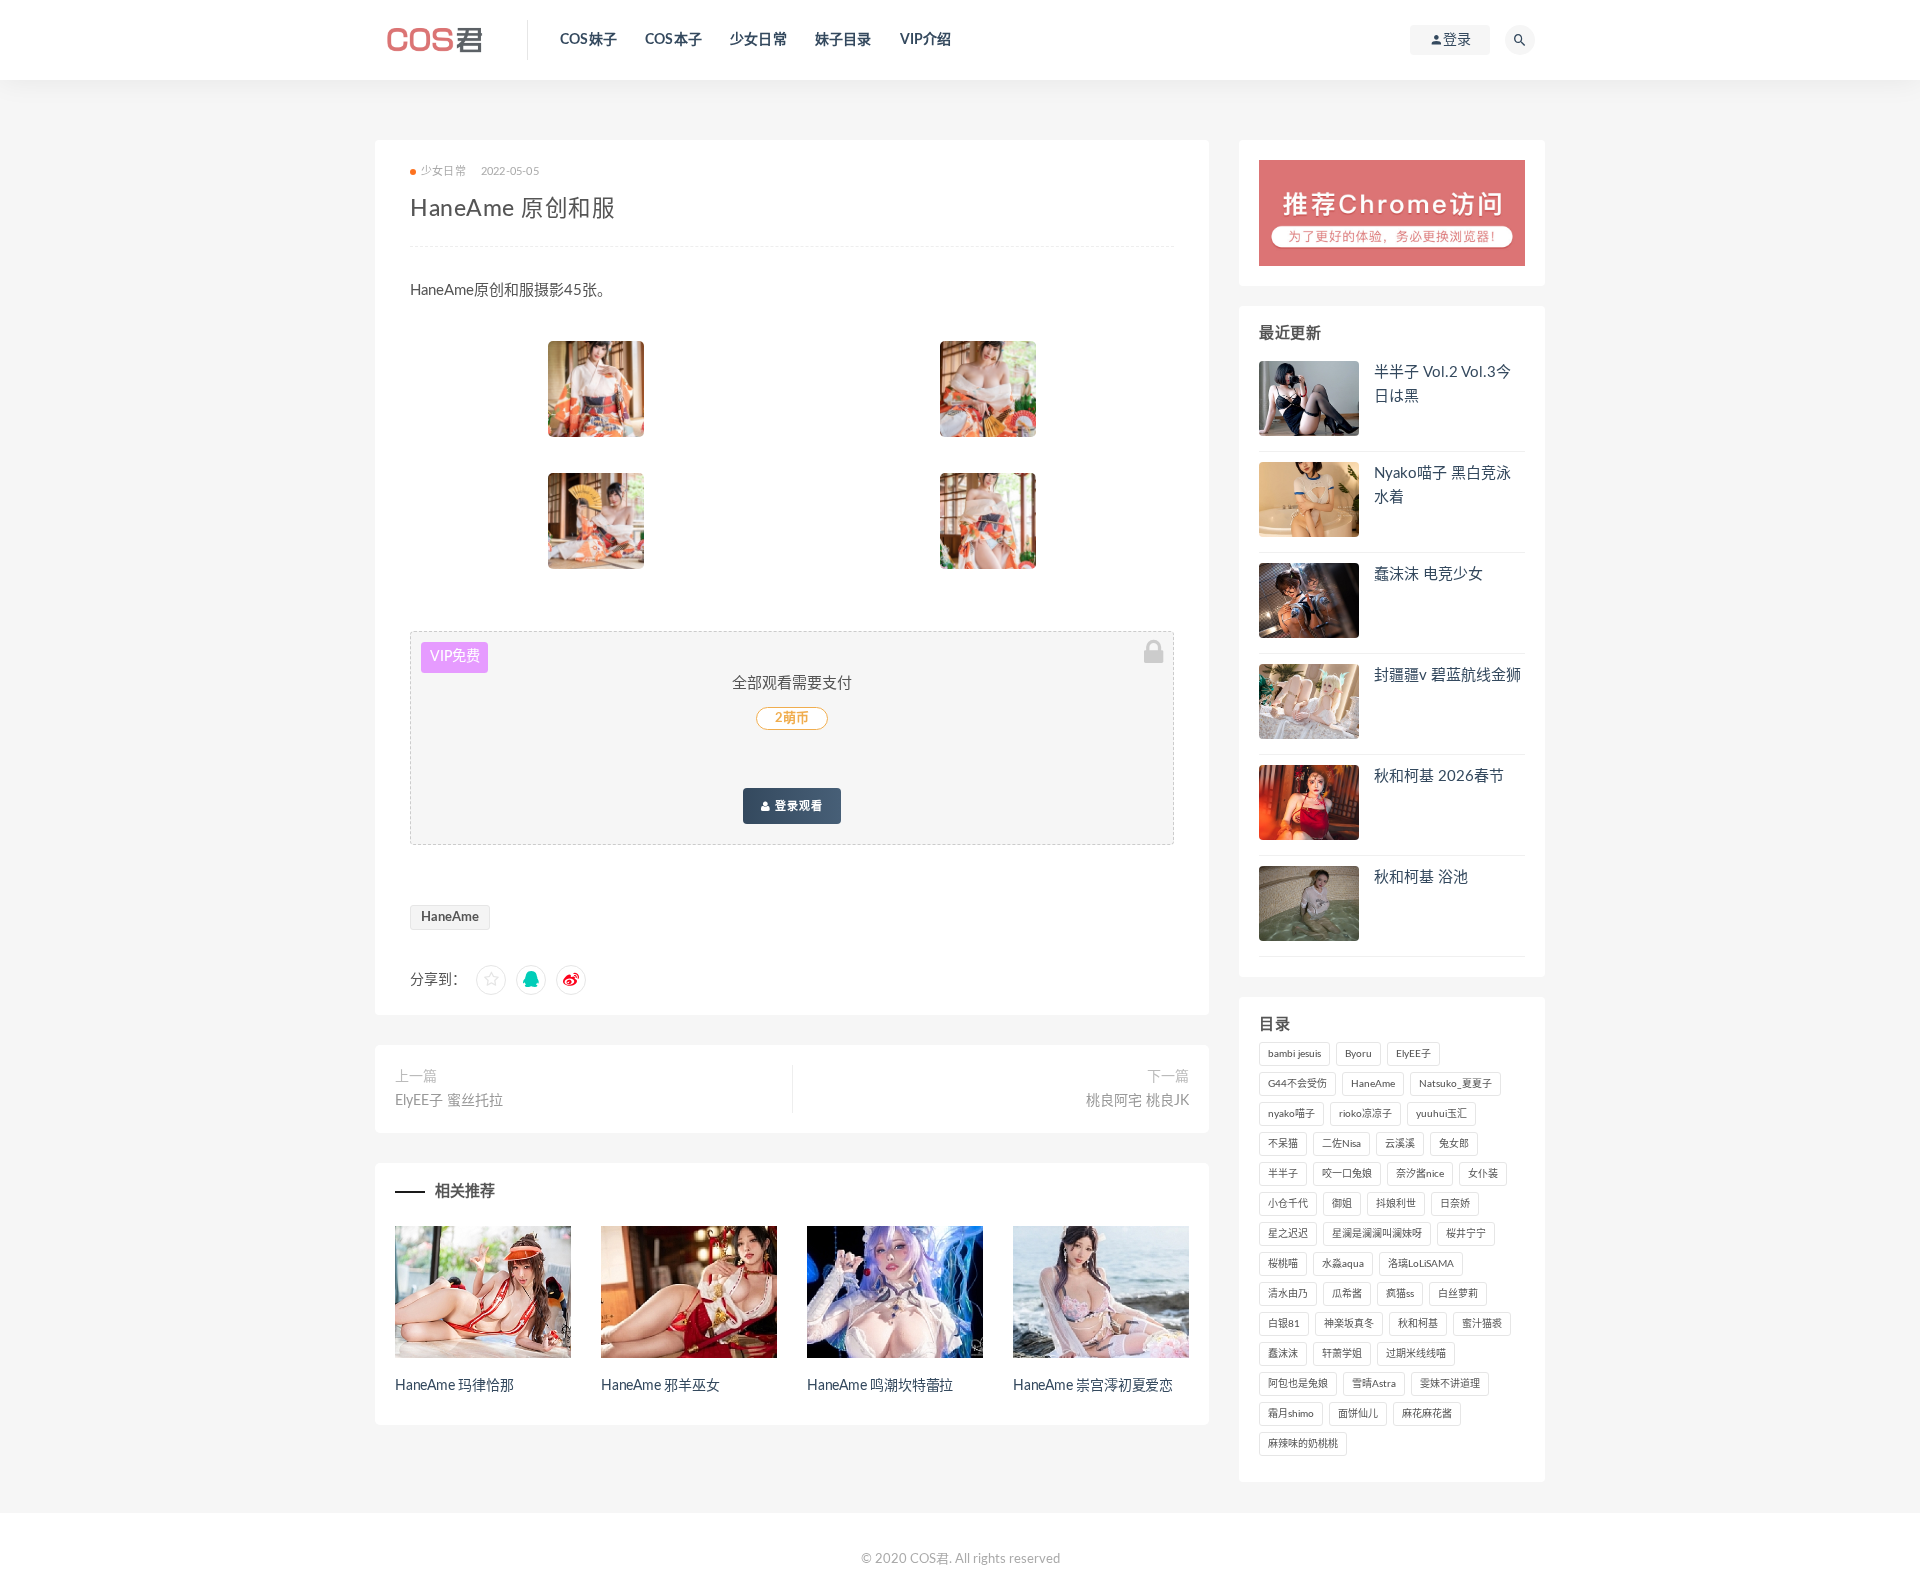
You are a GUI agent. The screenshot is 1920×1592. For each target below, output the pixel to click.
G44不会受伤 (1297, 1084)
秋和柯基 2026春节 (1439, 776)
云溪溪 (1400, 1144)
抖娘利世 (1396, 1204)
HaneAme (450, 917)
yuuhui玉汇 (1441, 1114)
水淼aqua (1343, 1264)
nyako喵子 (1291, 1114)
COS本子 (673, 40)
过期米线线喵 (1416, 1354)
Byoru (1358, 1054)
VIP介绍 (926, 40)
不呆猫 (1283, 1144)
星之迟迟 (1288, 1234)
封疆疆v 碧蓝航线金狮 (1447, 675)
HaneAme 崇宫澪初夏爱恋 (1093, 1386)
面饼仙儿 (1358, 1414)
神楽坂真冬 (1349, 1324)
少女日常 (758, 40)
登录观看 (797, 806)
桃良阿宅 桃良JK (1137, 1101)
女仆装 (1483, 1174)
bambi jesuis (1294, 1054)
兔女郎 (1454, 1144)
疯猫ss (1400, 1294)
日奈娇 (1455, 1204)
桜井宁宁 (1466, 1234)
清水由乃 (1288, 1294)
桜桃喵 (1283, 1264)
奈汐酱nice (1420, 1174)
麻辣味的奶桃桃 (1303, 1444)
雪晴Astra (1374, 1384)
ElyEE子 (1413, 1054)
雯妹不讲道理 (1450, 1384)
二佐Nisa (1341, 1144)
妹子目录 (843, 40)
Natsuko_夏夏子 (1455, 1084)
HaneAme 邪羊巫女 (660, 1386)
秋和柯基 (1418, 1324)
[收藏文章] (491, 980)
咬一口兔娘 (1347, 1174)
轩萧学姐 (1342, 1354)
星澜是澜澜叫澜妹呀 (1377, 1234)
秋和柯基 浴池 (1421, 877)
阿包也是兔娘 (1298, 1384)
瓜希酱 (1347, 1294)
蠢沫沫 (1283, 1354)
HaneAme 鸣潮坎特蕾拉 (880, 1386)
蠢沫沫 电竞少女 (1428, 574)
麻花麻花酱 (1427, 1414)
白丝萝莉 (1458, 1294)
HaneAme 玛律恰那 (454, 1386)
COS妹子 (588, 40)
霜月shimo (1291, 1414)
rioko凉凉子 (1365, 1114)
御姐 (1342, 1204)
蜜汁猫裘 (1482, 1324)
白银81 (1284, 1324)
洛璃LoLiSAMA (1421, 1264)
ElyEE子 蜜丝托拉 (449, 1101)
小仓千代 (1288, 1204)
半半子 (1283, 1174)
